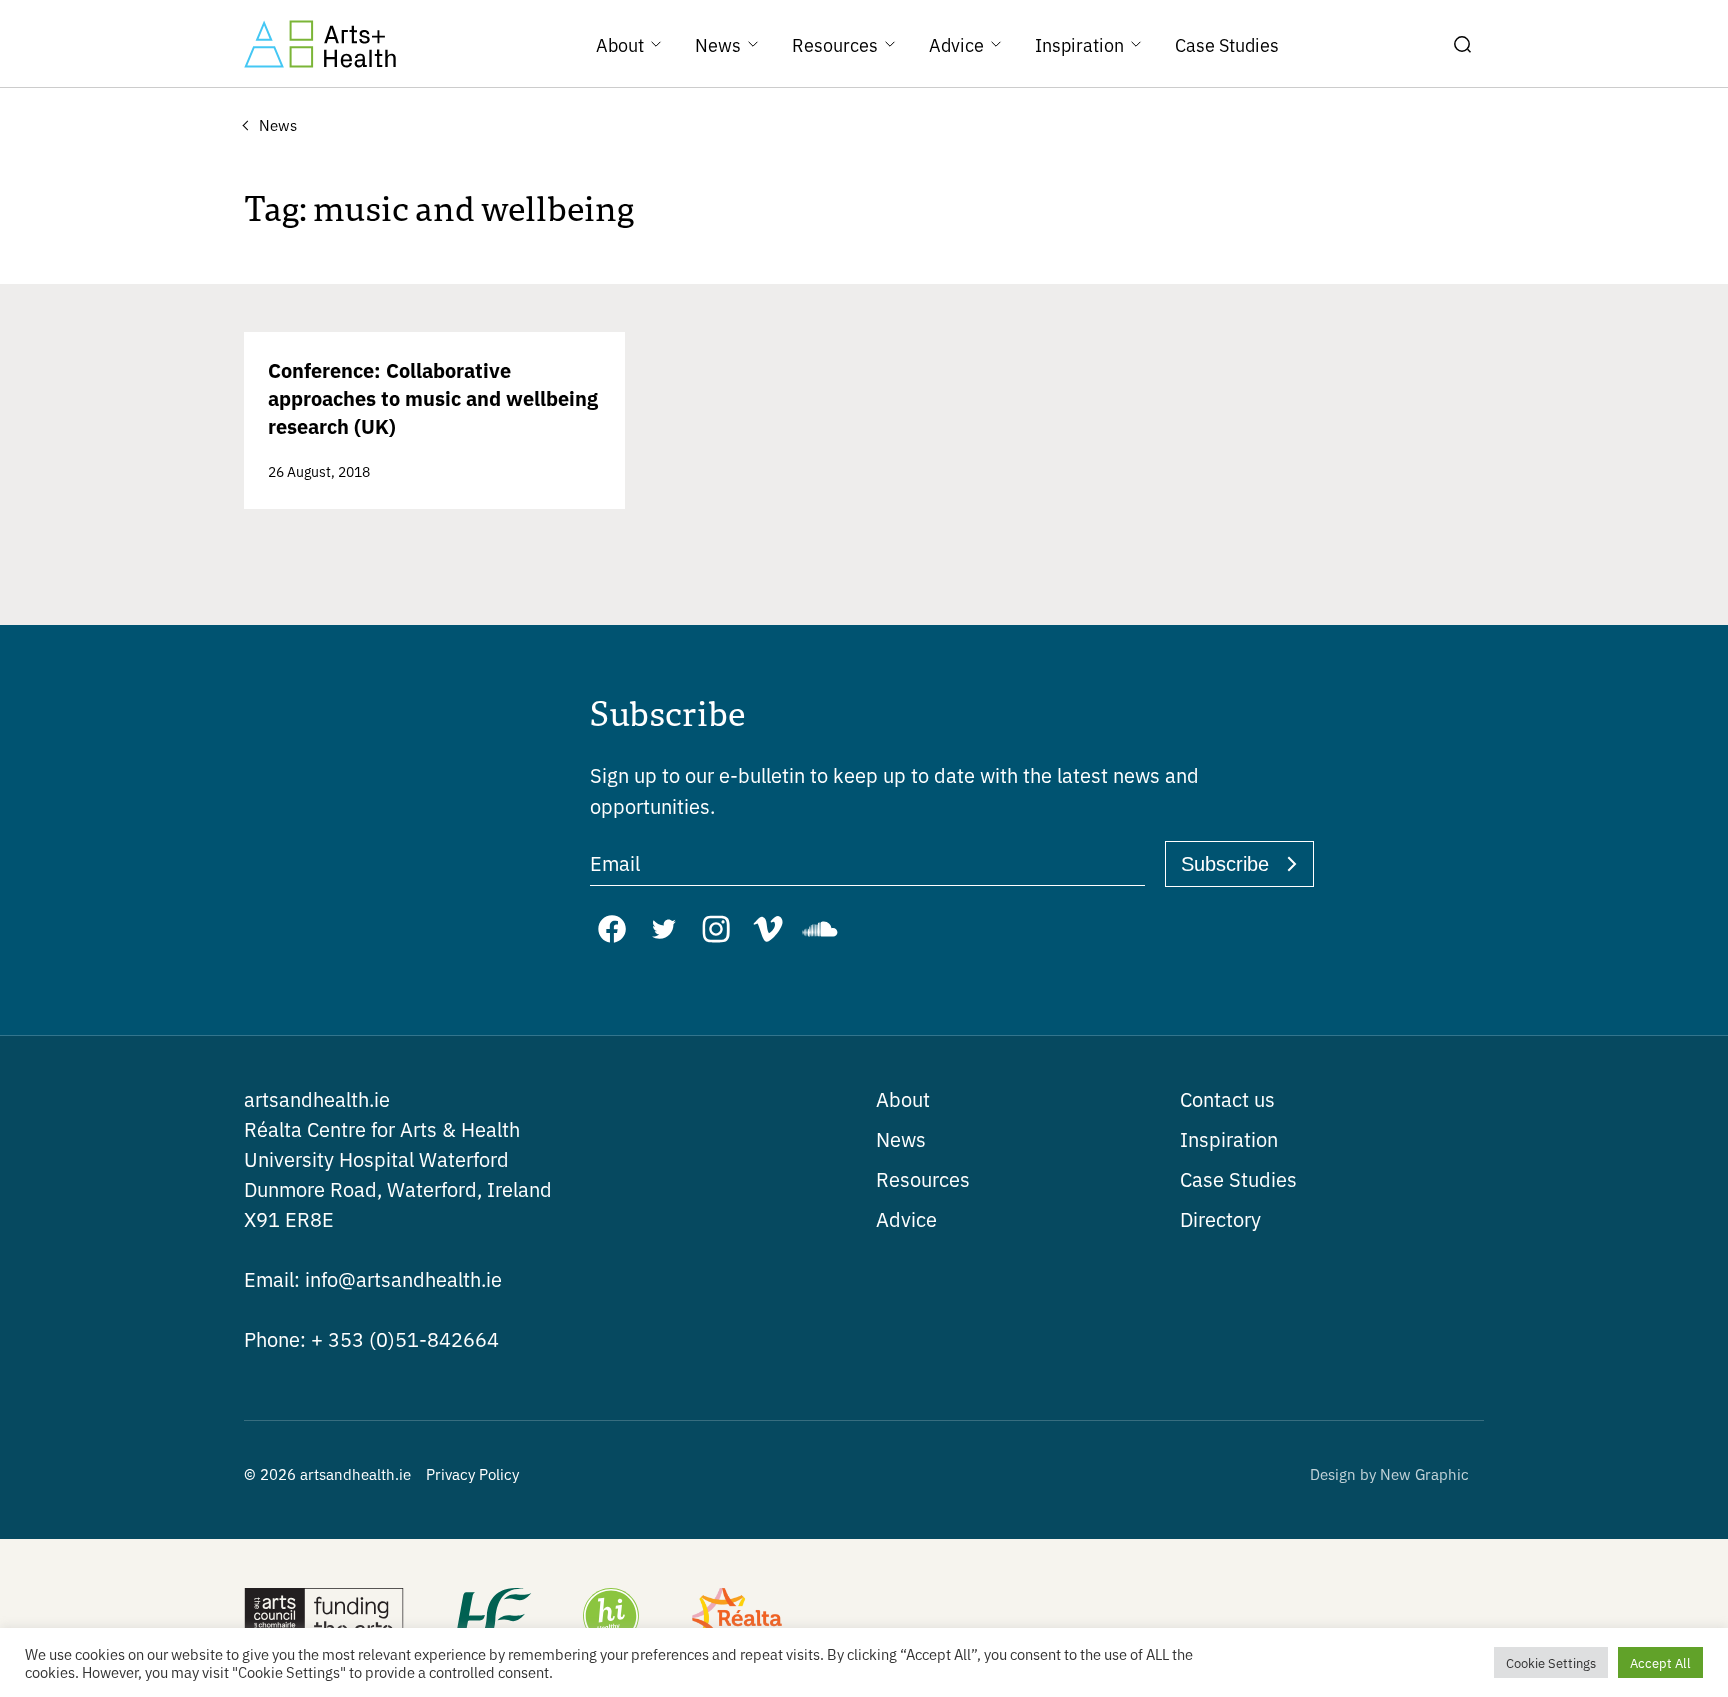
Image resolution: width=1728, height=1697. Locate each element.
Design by (1389, 1473)
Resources (923, 1178)
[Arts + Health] (320, 44)
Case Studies (1238, 1178)
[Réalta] (737, 1618)
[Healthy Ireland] (611, 1618)
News (901, 1138)
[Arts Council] (324, 1618)
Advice (906, 1218)
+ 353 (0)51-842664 (371, 1338)
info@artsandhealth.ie (373, 1278)
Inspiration (1229, 1138)
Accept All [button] (1660, 1662)
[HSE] (492, 1618)
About (903, 1098)
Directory (1220, 1218)
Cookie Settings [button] (1551, 1662)
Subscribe (1225, 864)
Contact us (1227, 1098)
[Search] (1462, 44)
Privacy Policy (472, 1473)
